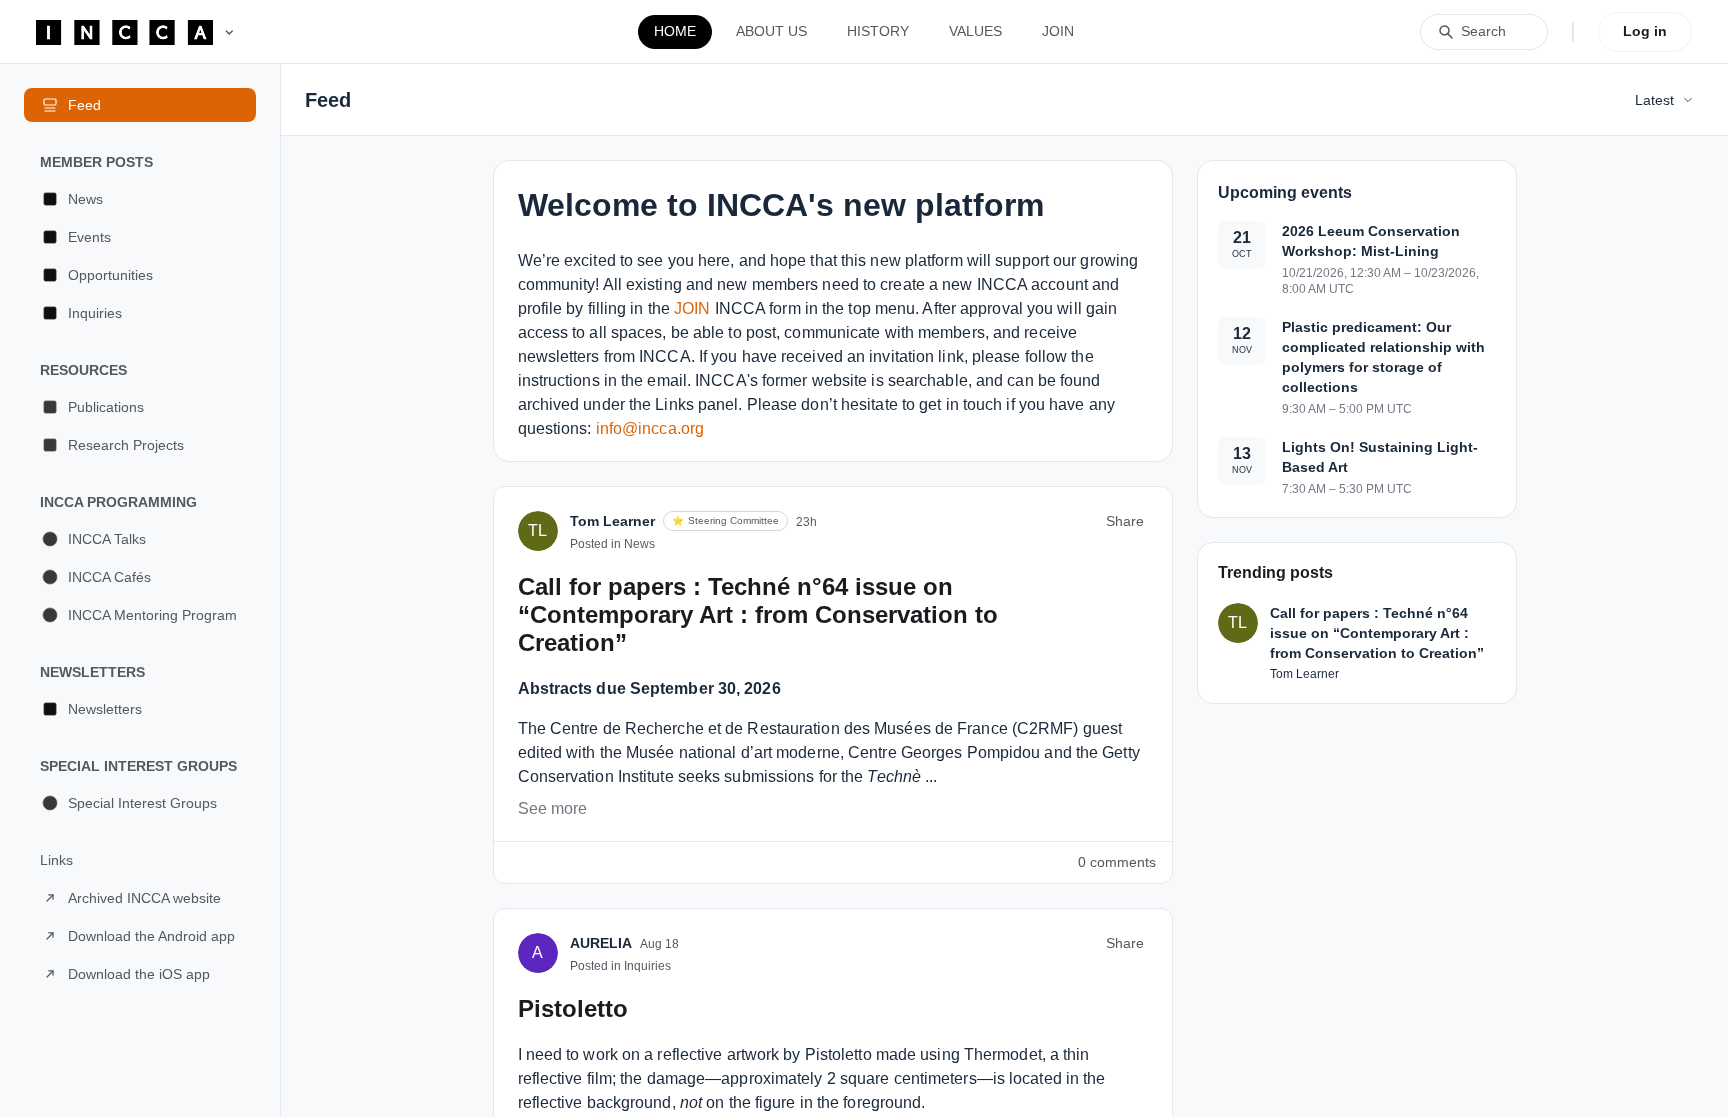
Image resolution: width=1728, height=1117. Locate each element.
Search (1483, 31)
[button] (140, 199)
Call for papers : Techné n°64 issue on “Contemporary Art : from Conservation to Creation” (758, 614)
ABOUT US (771, 31)
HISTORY (878, 31)
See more (552, 808)
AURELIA (601, 943)
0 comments (1117, 862)
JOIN (1058, 31)
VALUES (975, 31)
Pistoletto (573, 1008)
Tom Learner (612, 521)
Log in (1645, 31)
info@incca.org (650, 428)
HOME (675, 31)
